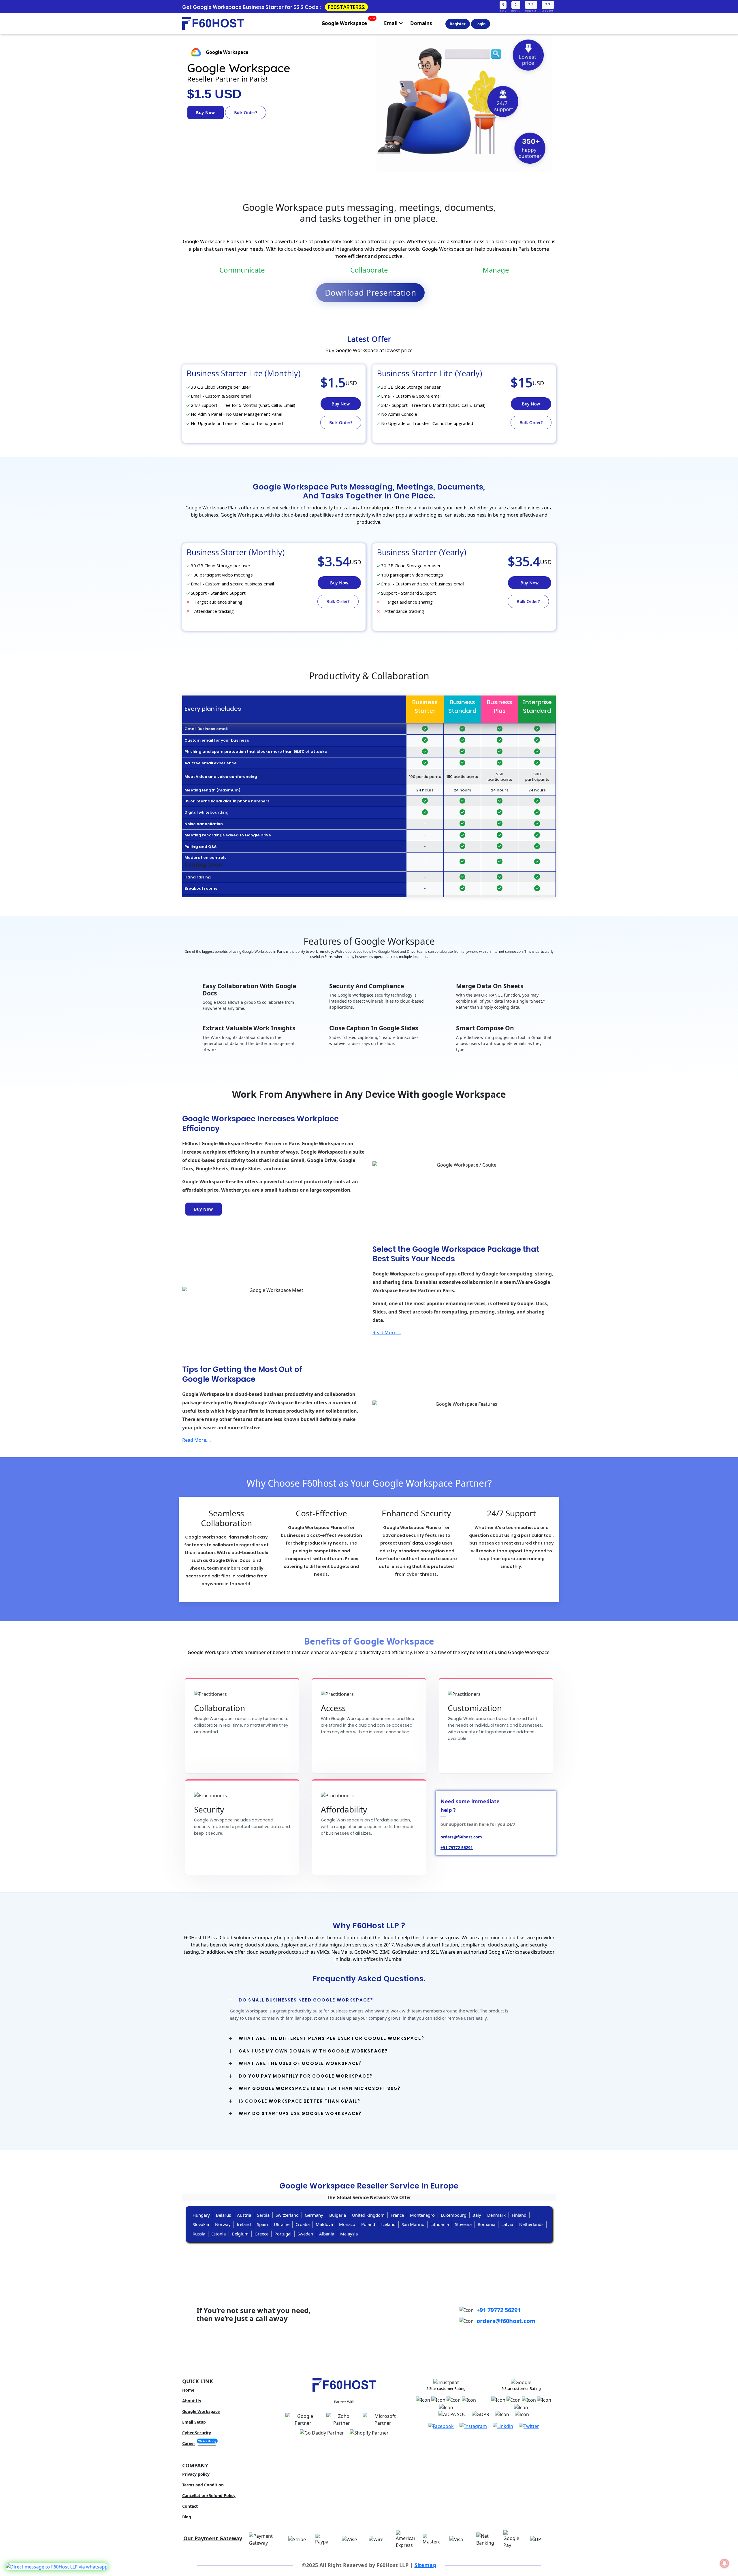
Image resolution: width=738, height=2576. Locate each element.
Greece (261, 2234)
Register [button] (458, 24)
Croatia (303, 2224)
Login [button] (481, 24)
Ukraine (282, 2224)
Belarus (223, 2215)
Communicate (242, 270)
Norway (223, 2224)
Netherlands (531, 2224)
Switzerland (287, 2215)
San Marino (413, 2224)
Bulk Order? (246, 113)
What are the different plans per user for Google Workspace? (332, 2038)
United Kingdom (368, 2215)
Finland (519, 2215)
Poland (368, 2224)
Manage (496, 270)
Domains (421, 23)
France (397, 2215)
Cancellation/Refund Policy (209, 2495)
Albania (327, 2234)
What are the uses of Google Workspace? (300, 2063)
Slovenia (463, 2224)
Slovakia (201, 2224)
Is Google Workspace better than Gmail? (300, 2101)
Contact (190, 2506)
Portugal (283, 2234)
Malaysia (349, 2234)
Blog (187, 2517)
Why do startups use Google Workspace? (300, 2113)
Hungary (201, 2215)
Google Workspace (348, 22)
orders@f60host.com (506, 2321)
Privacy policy (196, 2474)
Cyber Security (197, 2433)
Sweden (305, 2234)
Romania (486, 2224)
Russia (199, 2234)
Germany (314, 2215)
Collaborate (369, 270)
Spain (262, 2224)
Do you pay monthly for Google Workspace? (306, 2076)
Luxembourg (454, 2215)
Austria (244, 2215)
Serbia (263, 2215)
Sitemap (425, 2565)
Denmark (496, 2215)
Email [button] (391, 23)
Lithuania (440, 2224)
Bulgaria (338, 2215)
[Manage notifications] (724, 2563)
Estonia (219, 2234)
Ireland (244, 2224)
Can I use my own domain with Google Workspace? (313, 2051)
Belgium (240, 2234)
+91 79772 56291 (499, 2310)
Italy (477, 2215)
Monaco (347, 2224)
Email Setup (194, 2422)
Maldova (324, 2224)
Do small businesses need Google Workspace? (306, 2000)
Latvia (507, 2224)
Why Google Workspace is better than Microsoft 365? (320, 2088)
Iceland (388, 2224)
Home (188, 2390)
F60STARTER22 (346, 7)
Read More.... (387, 1333)
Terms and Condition (203, 2485)
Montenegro (422, 2215)
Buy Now (206, 113)
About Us (192, 2401)
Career (199, 2443)
